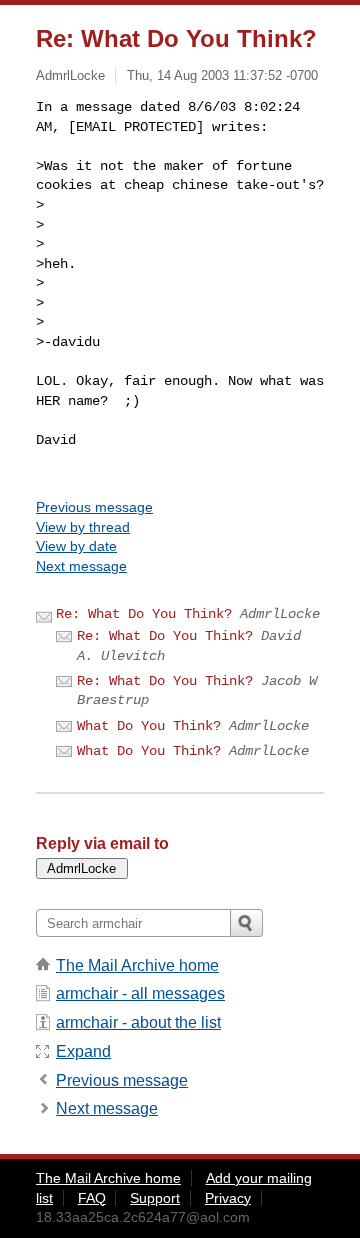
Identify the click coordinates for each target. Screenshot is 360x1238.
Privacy (228, 1198)
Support (155, 1198)
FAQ (92, 1198)
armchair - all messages (140, 993)
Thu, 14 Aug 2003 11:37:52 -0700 (222, 75)
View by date (76, 546)
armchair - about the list (138, 1022)
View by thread (83, 527)
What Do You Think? (149, 726)
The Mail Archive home (137, 965)
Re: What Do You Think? (144, 614)
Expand (83, 1051)
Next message (81, 566)
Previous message (94, 507)
